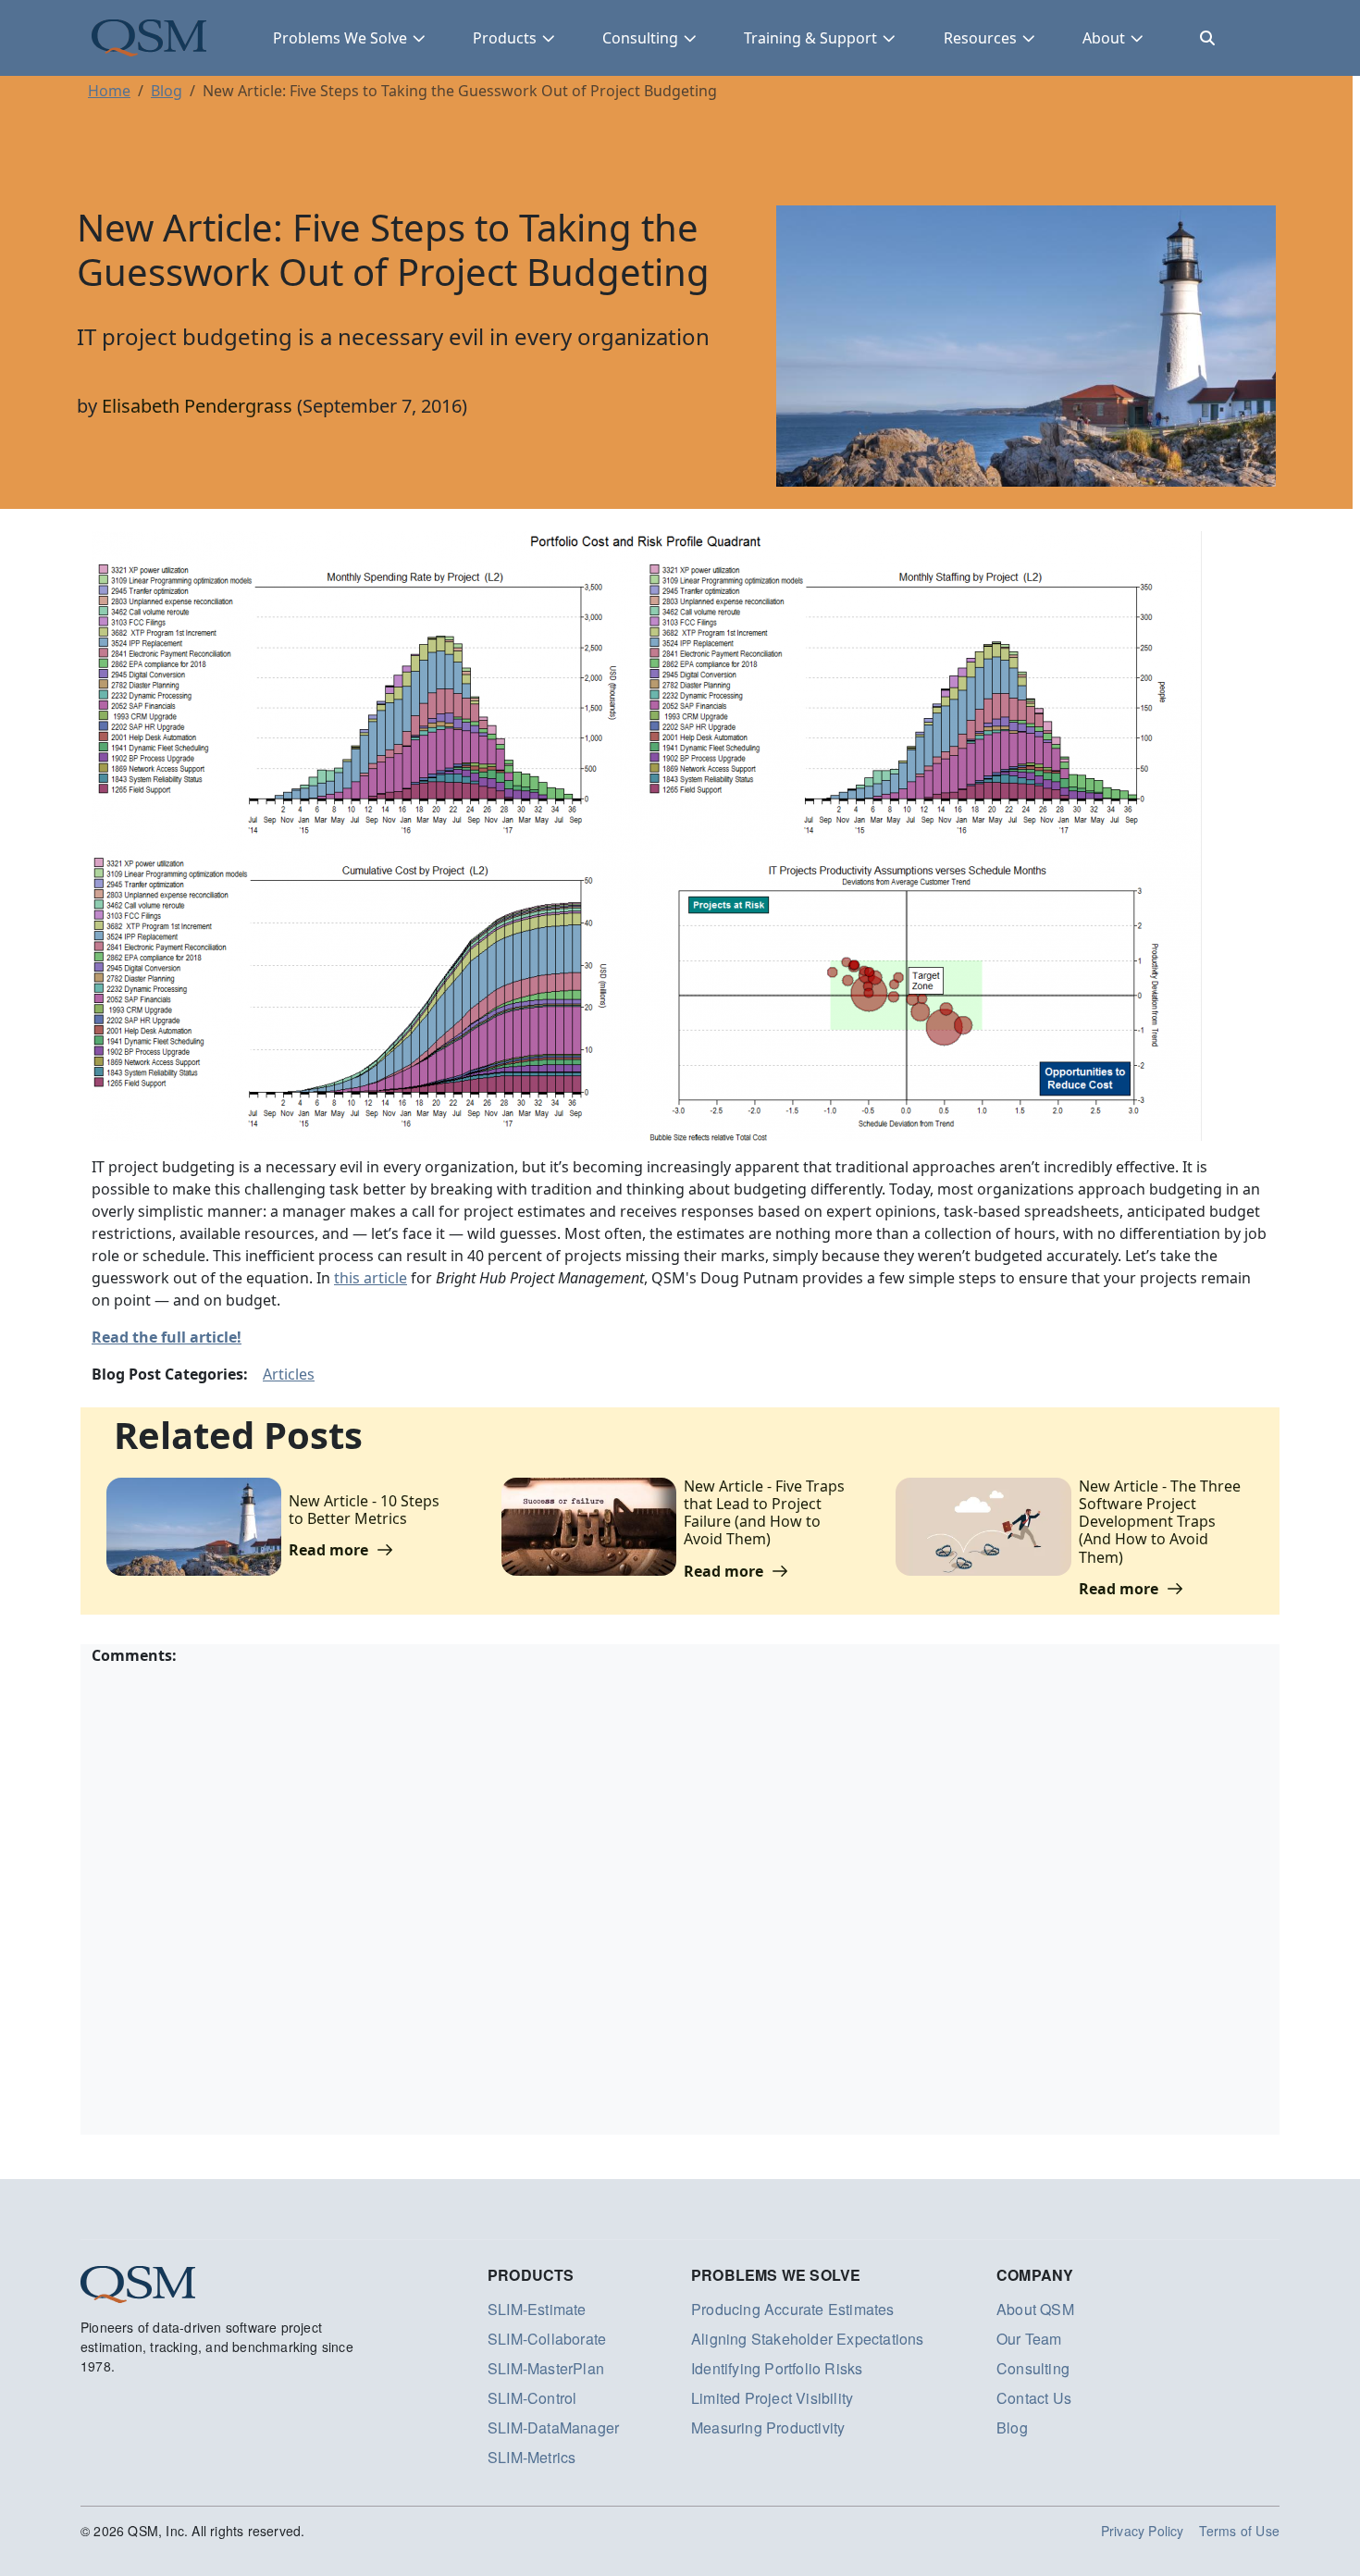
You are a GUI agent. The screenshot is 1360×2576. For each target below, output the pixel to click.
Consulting (640, 38)
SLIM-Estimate (537, 2309)
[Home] (149, 38)
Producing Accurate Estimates (793, 2309)
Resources (980, 38)
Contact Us (1034, 2398)
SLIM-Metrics (532, 2457)
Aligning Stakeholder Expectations (808, 2339)
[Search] (1207, 38)
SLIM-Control (532, 2398)
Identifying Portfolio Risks (777, 2368)
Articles (289, 1374)
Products (505, 38)
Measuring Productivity (768, 2427)
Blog (167, 91)
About (1104, 38)
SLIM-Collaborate (547, 2339)
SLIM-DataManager (553, 2427)
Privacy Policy (1143, 2531)
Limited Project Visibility (772, 2398)
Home (109, 91)
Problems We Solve (340, 38)
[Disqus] (680, 1898)
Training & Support (810, 38)
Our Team (1029, 2339)
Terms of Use (1239, 2531)
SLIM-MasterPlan (546, 2368)
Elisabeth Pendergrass (197, 406)
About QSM (1035, 2309)
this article (371, 1278)
